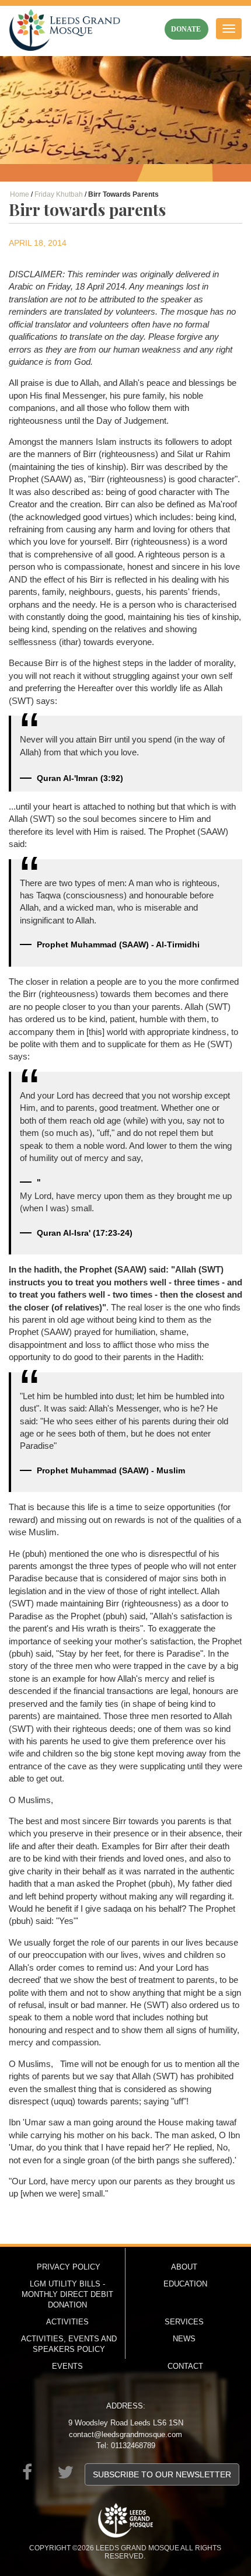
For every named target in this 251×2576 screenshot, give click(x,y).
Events (67, 2366)
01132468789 (133, 2446)
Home (20, 194)
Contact (185, 2366)
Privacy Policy (69, 2267)
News (184, 2339)
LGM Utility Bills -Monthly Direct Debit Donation (67, 2294)
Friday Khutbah (59, 194)
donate (186, 29)
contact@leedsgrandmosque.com (125, 2434)
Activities (67, 2322)
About (184, 2267)
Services (184, 2322)
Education (185, 2284)
